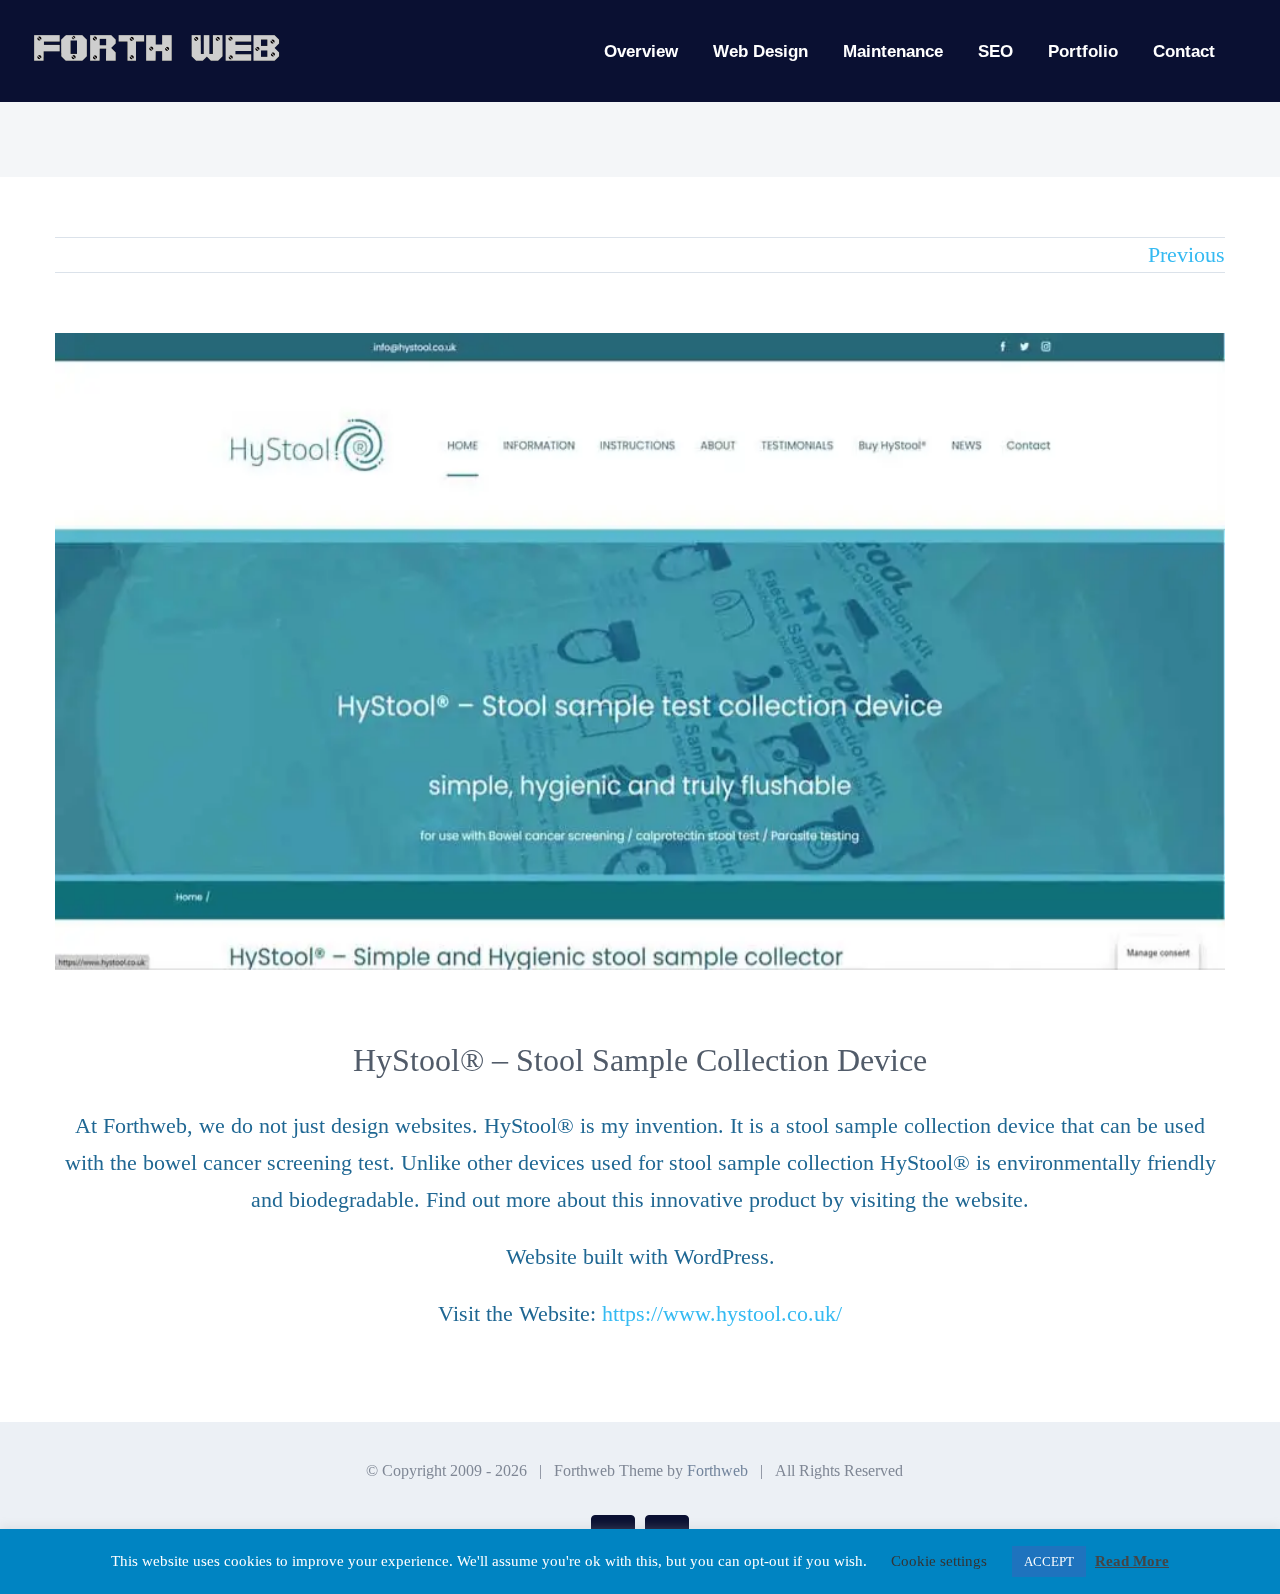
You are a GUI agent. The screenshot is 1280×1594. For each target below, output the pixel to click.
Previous (1186, 254)
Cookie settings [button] (939, 1561)
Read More (1132, 1561)
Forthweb (717, 1470)
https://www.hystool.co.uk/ (722, 1313)
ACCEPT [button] (1049, 1561)
